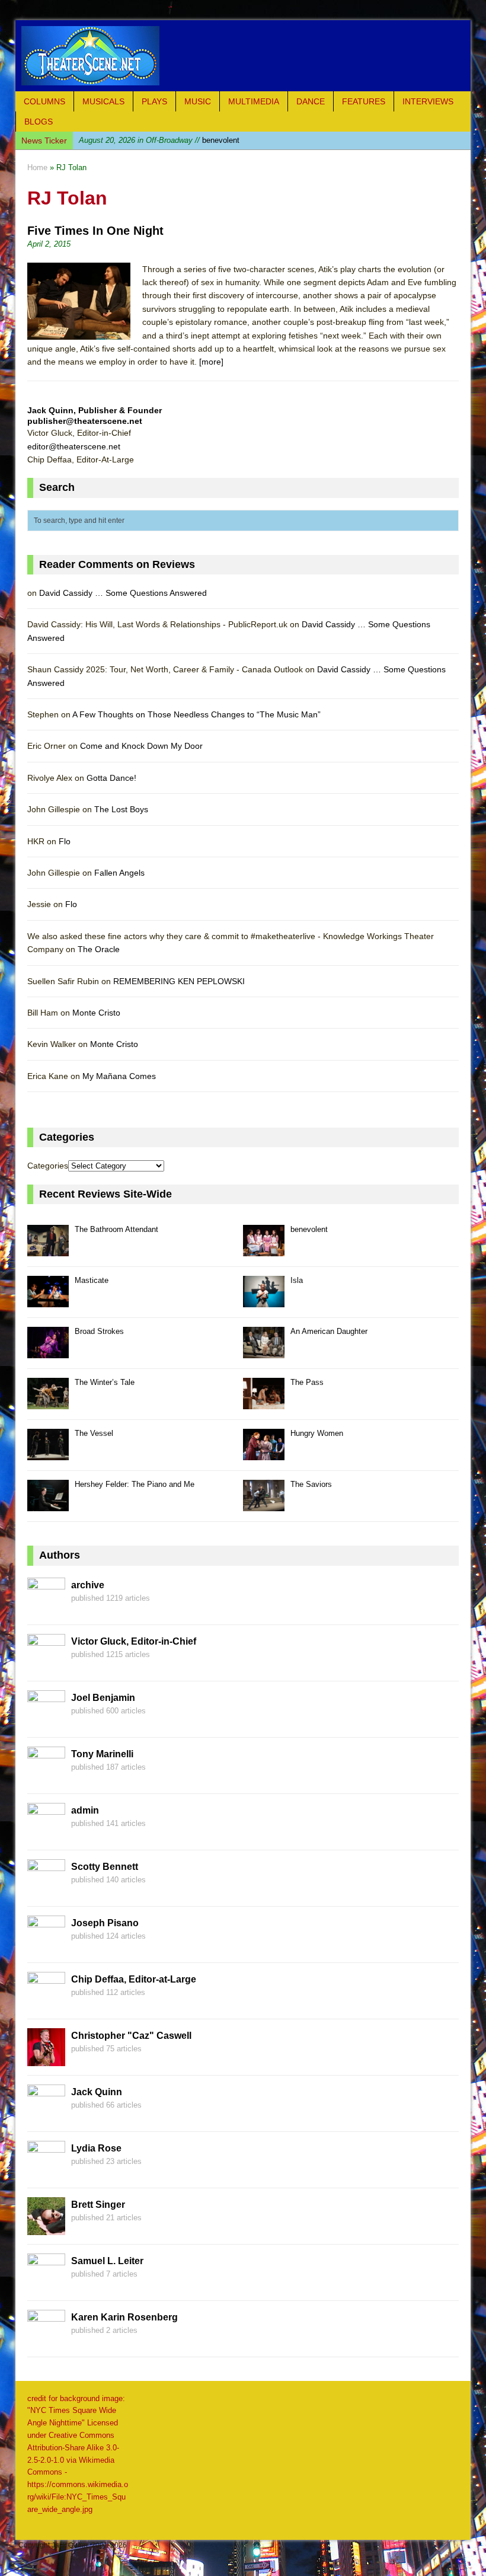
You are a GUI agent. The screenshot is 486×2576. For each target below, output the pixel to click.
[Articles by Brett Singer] (46, 2228)
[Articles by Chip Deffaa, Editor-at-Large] (46, 2003)
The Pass (307, 1382)
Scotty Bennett (105, 1867)
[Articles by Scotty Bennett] (46, 1890)
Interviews (428, 101)
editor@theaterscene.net (74, 446)
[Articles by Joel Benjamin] (46, 1721)
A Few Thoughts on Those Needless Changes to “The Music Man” (196, 714)
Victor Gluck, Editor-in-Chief (134, 1641)
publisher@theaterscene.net (85, 421)
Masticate (157, 140)
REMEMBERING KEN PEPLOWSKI (179, 981)
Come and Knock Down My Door (141, 746)
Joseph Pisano (105, 1923)
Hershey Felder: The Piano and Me (135, 1484)
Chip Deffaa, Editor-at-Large (134, 1979)
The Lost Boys (121, 809)
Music (198, 101)
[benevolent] (264, 1249)
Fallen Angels (119, 873)
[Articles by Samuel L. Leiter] (46, 2284)
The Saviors (311, 1484)
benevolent (309, 1229)
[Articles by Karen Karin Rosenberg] (46, 2341)
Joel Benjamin (103, 1698)
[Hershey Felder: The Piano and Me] (48, 1504)
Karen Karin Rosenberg (124, 2317)
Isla (297, 1280)
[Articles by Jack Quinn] (46, 2115)
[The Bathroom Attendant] (48, 1249)
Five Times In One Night (95, 231)
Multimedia (254, 101)
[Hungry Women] (264, 1453)
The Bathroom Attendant (116, 1229)
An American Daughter (329, 1331)
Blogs (39, 122)
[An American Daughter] (264, 1351)
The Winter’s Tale (105, 1382)
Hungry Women (317, 1433)
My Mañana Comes (119, 1076)
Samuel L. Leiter (107, 2261)
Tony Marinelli (102, 1754)
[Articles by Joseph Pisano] (46, 1946)
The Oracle (99, 949)
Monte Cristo (96, 1013)
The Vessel (94, 1433)
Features (364, 101)
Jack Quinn (97, 2092)
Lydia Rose (96, 2148)
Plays (154, 101)
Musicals (103, 101)
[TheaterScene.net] (243, 56)
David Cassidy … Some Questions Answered (123, 593)
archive (88, 1585)
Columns (44, 101)
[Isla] (264, 1300)
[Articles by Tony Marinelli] (46, 1777)
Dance (311, 101)
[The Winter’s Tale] (48, 1402)
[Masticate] (48, 1300)
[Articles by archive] (46, 1608)
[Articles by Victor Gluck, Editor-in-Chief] (46, 1665)
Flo (65, 841)
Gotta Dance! (111, 778)
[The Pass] (264, 1402)
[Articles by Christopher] (46, 2059)
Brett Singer (98, 2205)
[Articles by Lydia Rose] (46, 2172)
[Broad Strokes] (48, 1351)
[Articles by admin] (46, 1834)
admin (85, 1810)
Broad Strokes (99, 1331)
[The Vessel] (48, 1453)
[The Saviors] (264, 1504)
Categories (48, 1166)
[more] (211, 362)
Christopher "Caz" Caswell (131, 2036)
